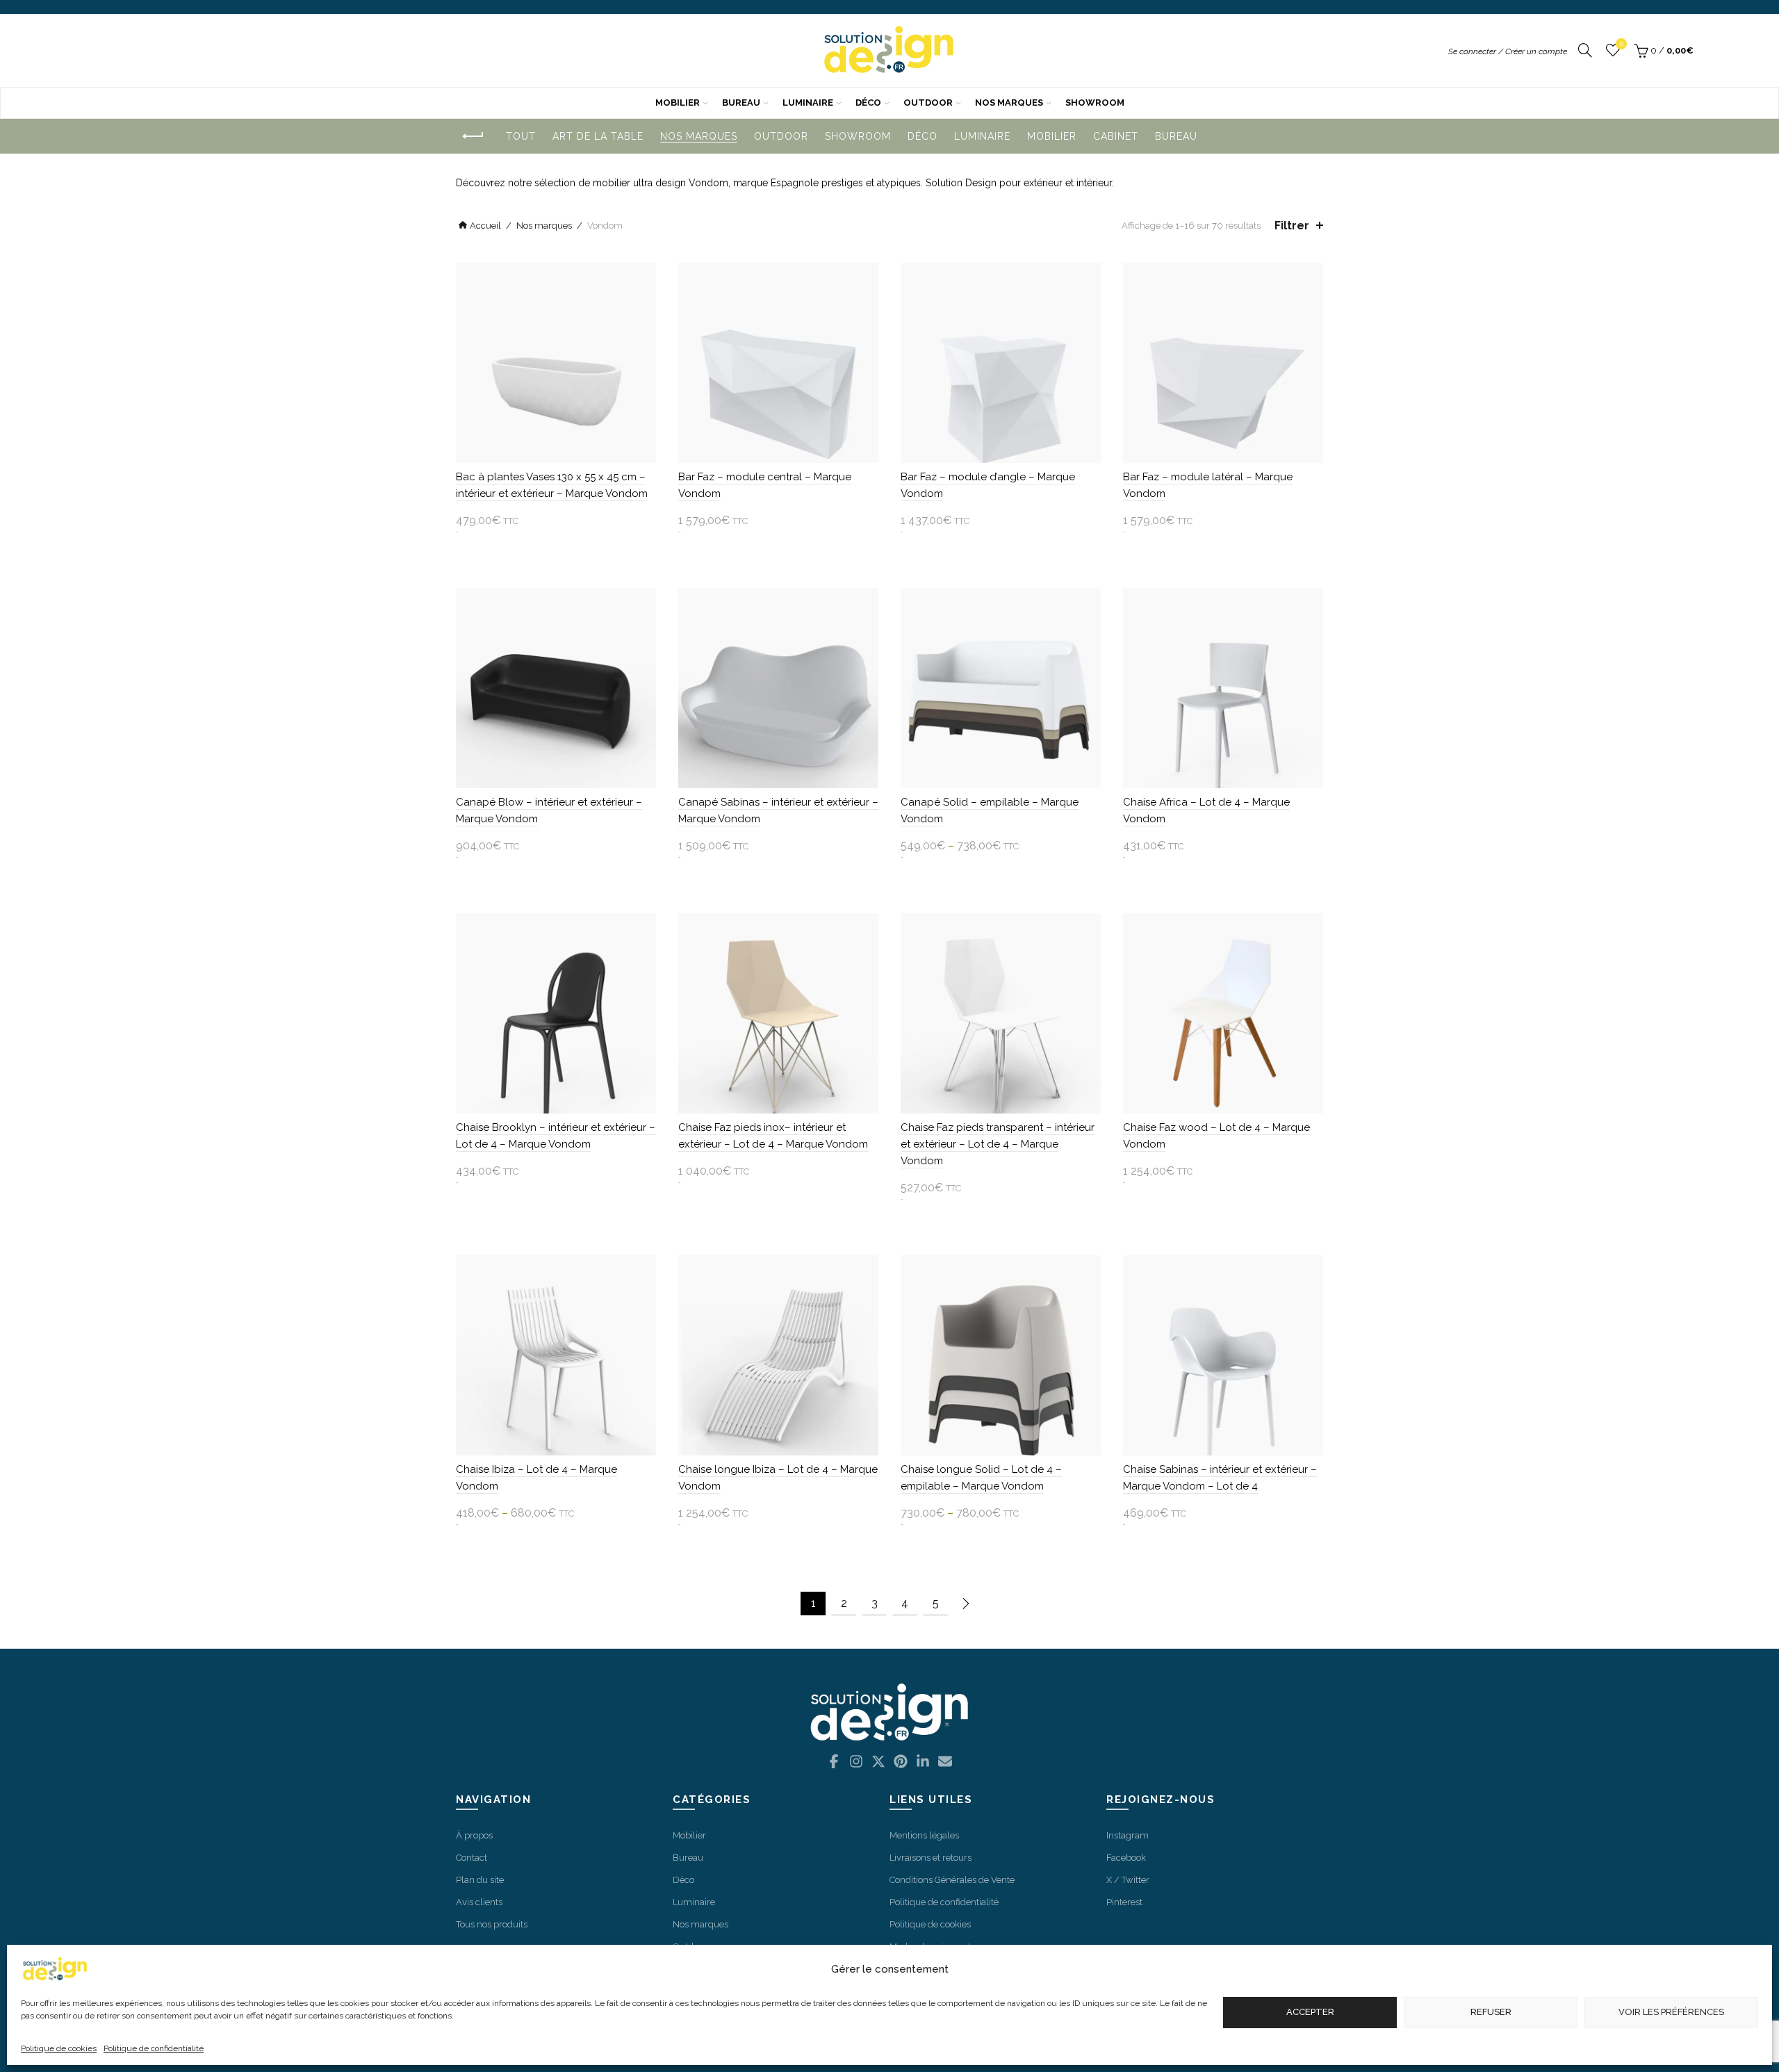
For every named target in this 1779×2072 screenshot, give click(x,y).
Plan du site (480, 1880)
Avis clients (479, 1902)
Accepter (1310, 2013)
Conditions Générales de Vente (952, 1880)
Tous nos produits (492, 1924)
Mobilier (678, 103)
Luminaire (808, 103)
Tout (521, 136)
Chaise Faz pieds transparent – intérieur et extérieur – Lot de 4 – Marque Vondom (998, 1144)
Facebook (1126, 1858)
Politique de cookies (59, 2048)
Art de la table (598, 136)
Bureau (741, 103)
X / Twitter (1128, 1880)
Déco (868, 103)
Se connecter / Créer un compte (1508, 51)
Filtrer (1292, 226)
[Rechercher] (1585, 51)
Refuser (1491, 2013)
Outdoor (928, 103)
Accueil (485, 226)
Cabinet (1116, 136)
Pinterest (1124, 1902)
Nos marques (1009, 103)
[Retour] (473, 137)
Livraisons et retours (931, 1858)
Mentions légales (924, 1835)
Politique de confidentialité (154, 2048)
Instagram (1128, 1835)
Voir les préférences (1671, 2013)
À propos (474, 1835)
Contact (472, 1858)
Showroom (1095, 103)
